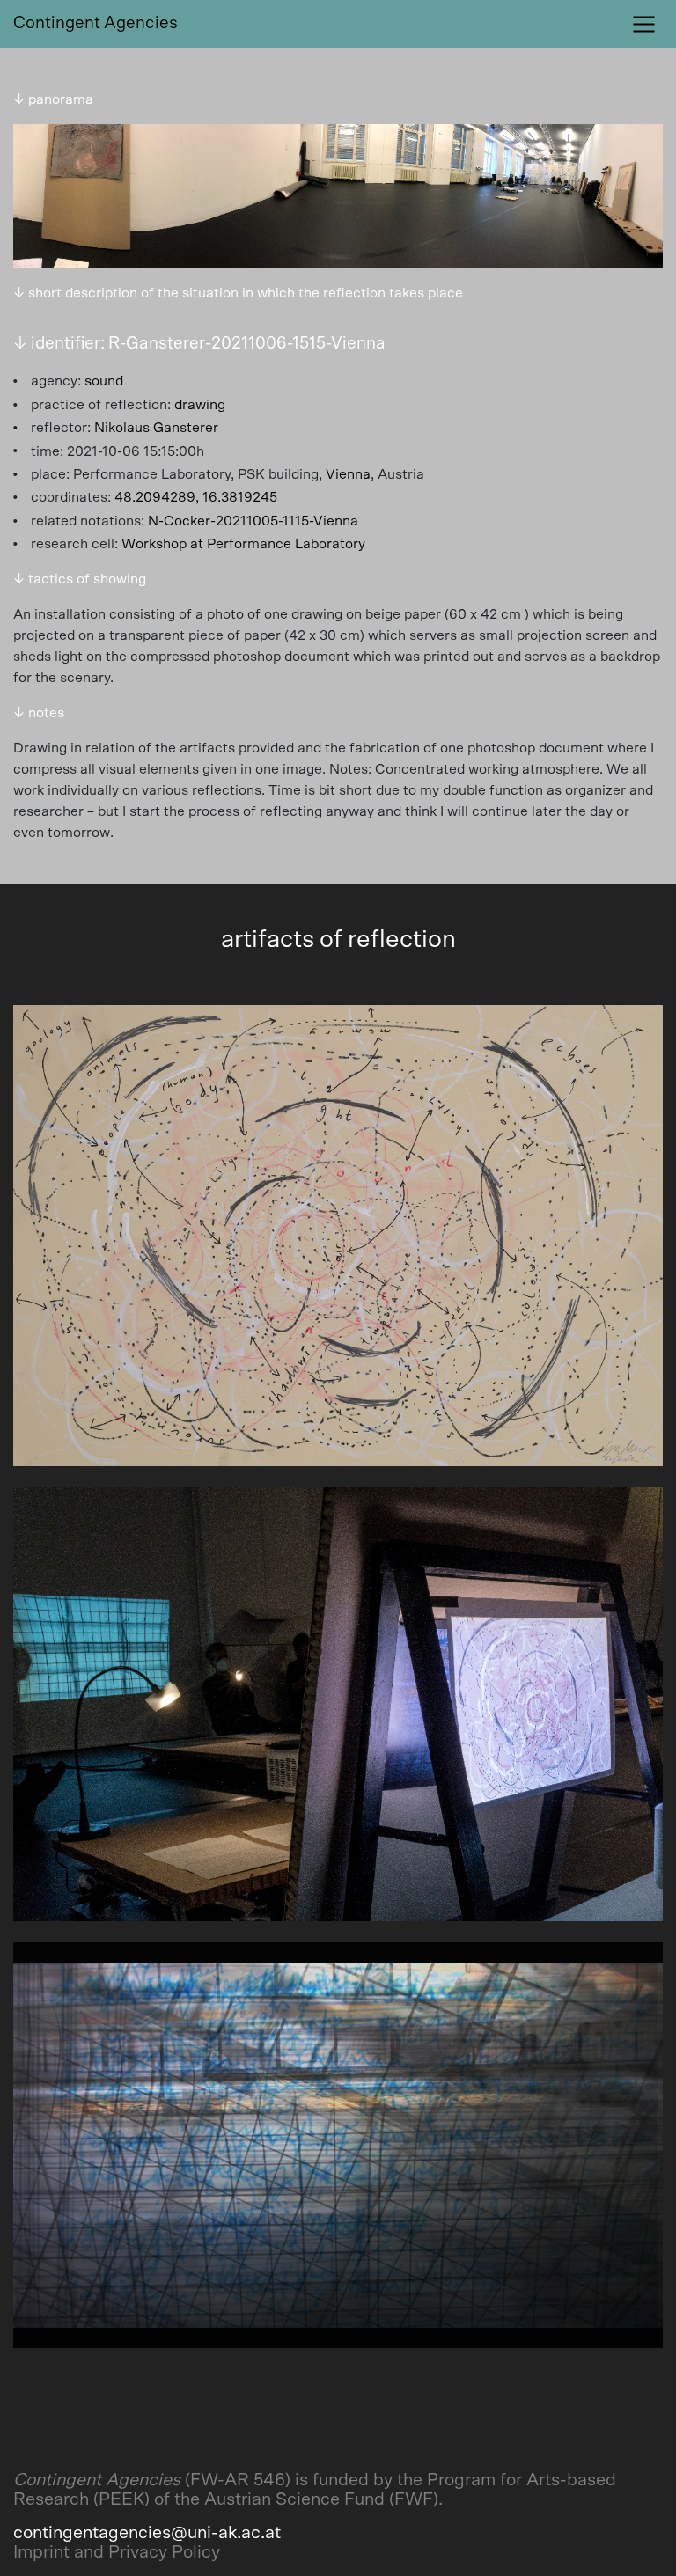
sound (104, 381)
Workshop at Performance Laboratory (243, 544)
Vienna (348, 474)
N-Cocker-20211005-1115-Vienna (253, 521)
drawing (200, 405)
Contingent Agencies (96, 23)
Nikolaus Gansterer (156, 428)
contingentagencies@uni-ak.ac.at (147, 2533)
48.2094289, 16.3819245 (196, 497)
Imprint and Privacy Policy (117, 2552)
